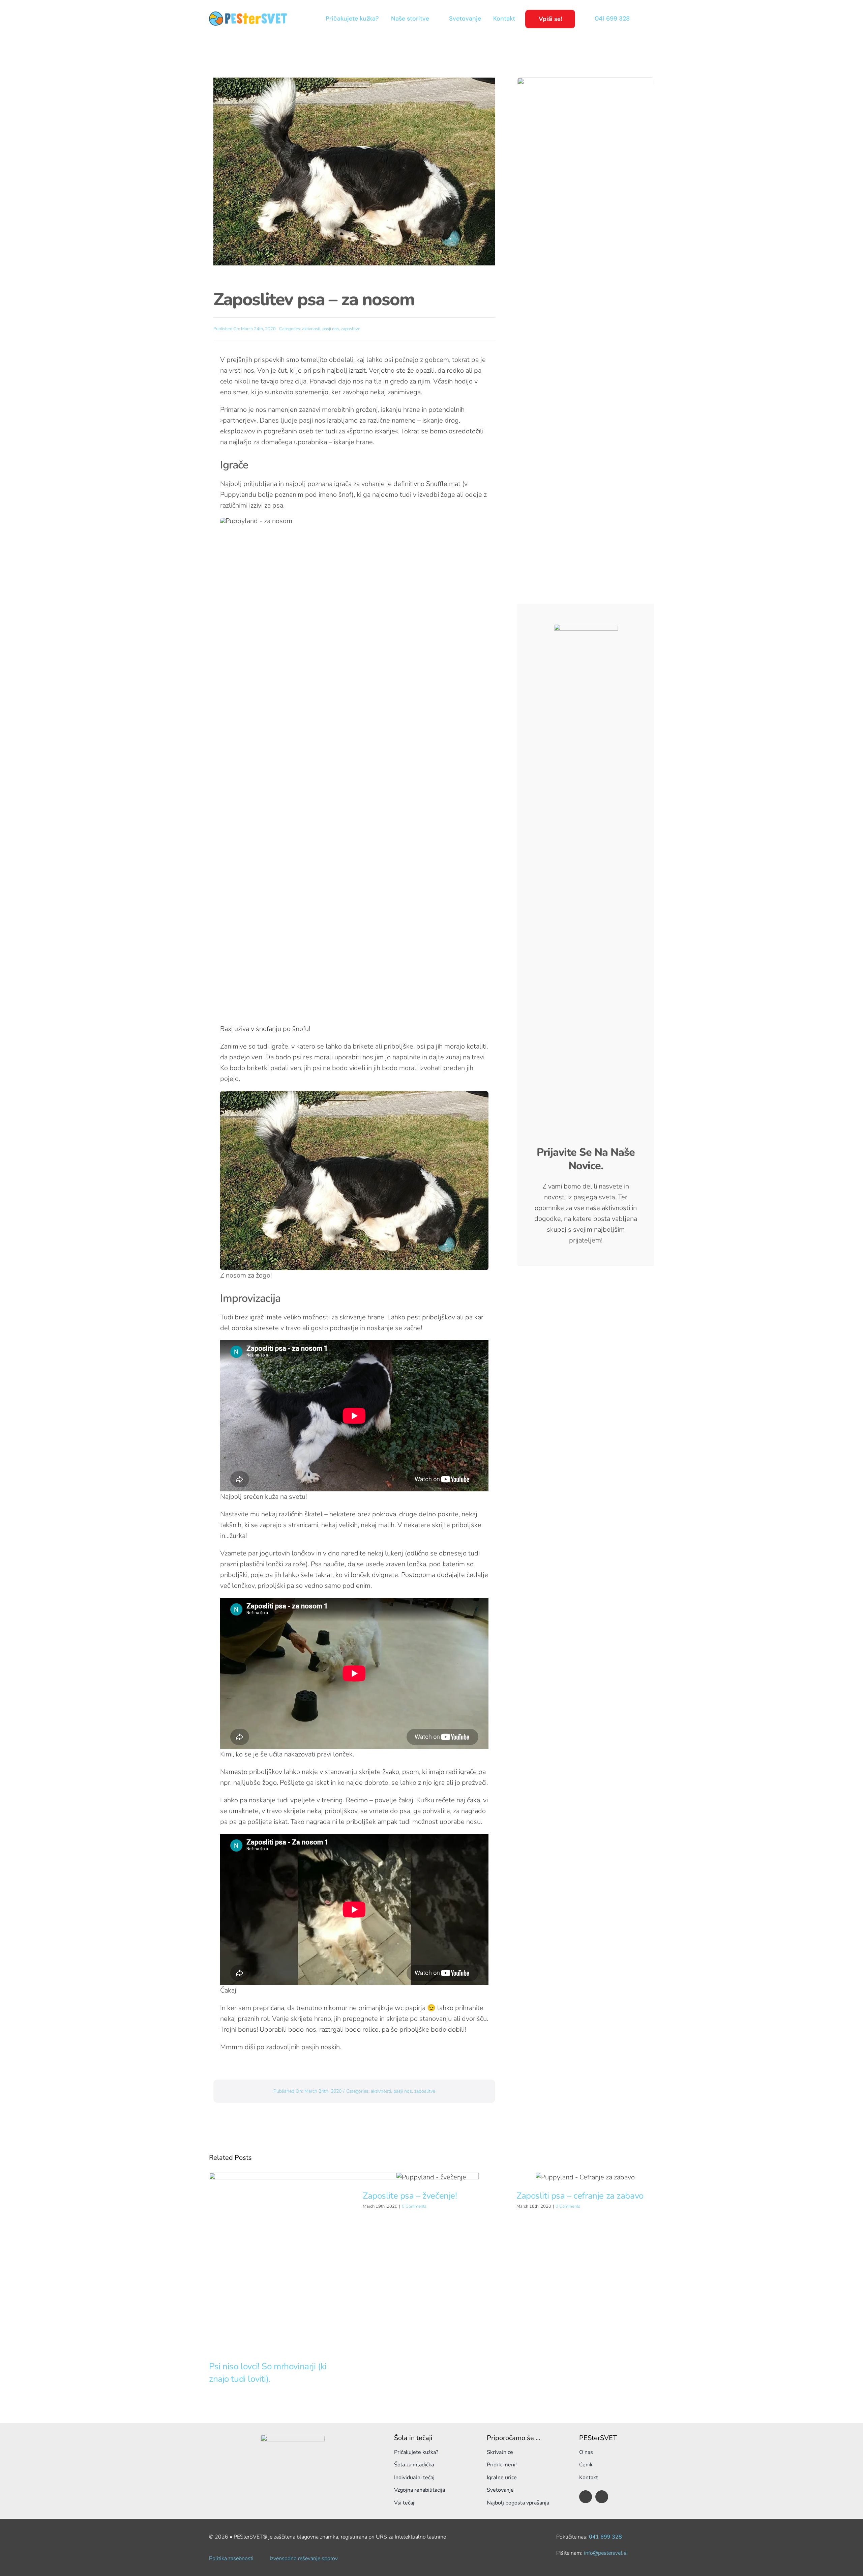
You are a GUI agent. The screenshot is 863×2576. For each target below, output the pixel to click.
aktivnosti (311, 329)
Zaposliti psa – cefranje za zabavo (580, 2196)
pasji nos (331, 329)
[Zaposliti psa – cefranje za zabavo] (585, 2177)
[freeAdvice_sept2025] (586, 81)
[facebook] (586, 2497)
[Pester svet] (248, 15)
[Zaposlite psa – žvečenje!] (431, 2177)
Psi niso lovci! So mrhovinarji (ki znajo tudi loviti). (268, 2372)
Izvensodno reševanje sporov (304, 2558)
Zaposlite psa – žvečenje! (410, 2196)
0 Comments (414, 2206)
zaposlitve (351, 329)
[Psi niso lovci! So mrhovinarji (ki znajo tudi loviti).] (344, 2263)
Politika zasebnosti (231, 2558)
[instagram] (602, 2497)
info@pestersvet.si (606, 2553)
